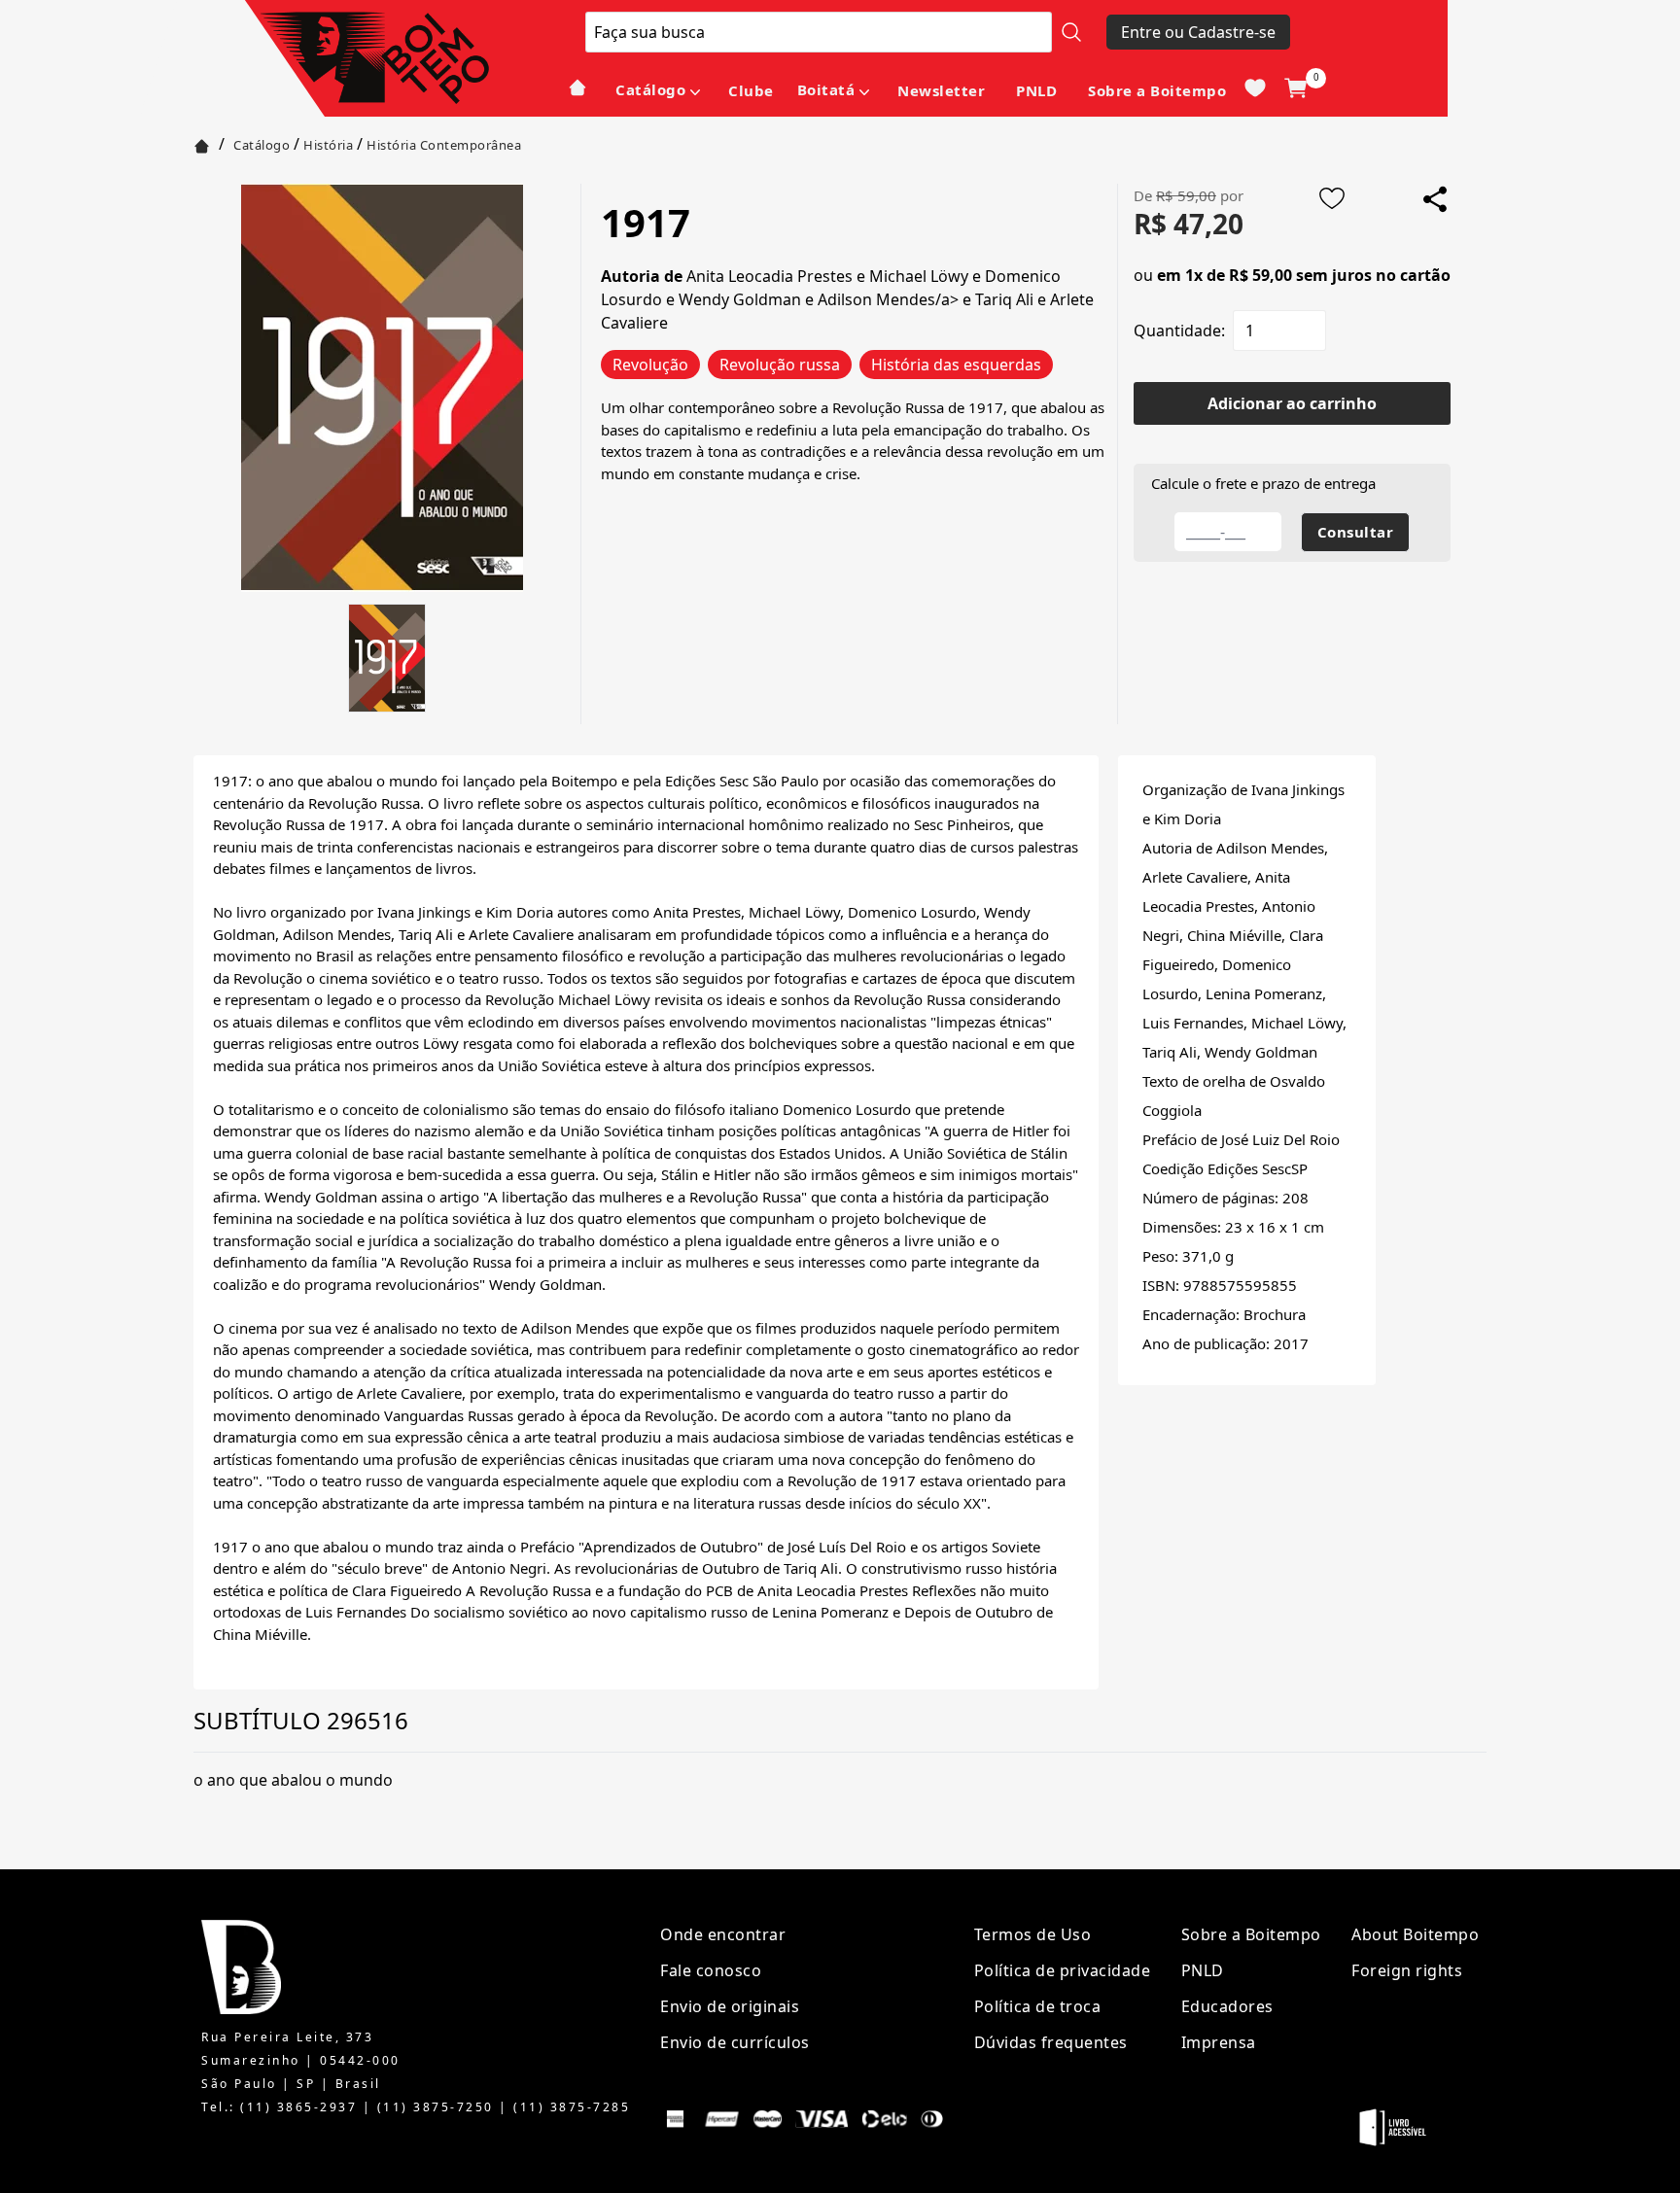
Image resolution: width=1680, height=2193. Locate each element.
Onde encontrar (723, 1934)
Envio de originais (730, 2006)
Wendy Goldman (740, 299)
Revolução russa (780, 365)
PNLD (1036, 90)
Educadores (1227, 2006)
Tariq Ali (1004, 299)
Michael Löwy (919, 276)
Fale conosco (711, 1970)
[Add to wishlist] (1332, 198)
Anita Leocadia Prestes (770, 276)
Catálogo (650, 89)
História (328, 145)
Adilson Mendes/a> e (896, 299)
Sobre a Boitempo (1157, 90)
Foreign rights (1407, 1970)
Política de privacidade (1063, 1970)
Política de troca (1038, 2006)
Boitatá (826, 89)
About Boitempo (1415, 1934)
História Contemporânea (444, 145)
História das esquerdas (956, 365)
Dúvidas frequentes (1051, 2042)
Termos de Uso (1033, 1934)
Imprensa (1219, 2042)
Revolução (650, 365)
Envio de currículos (735, 2042)
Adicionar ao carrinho (1292, 403)
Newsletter (941, 90)
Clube (751, 90)
